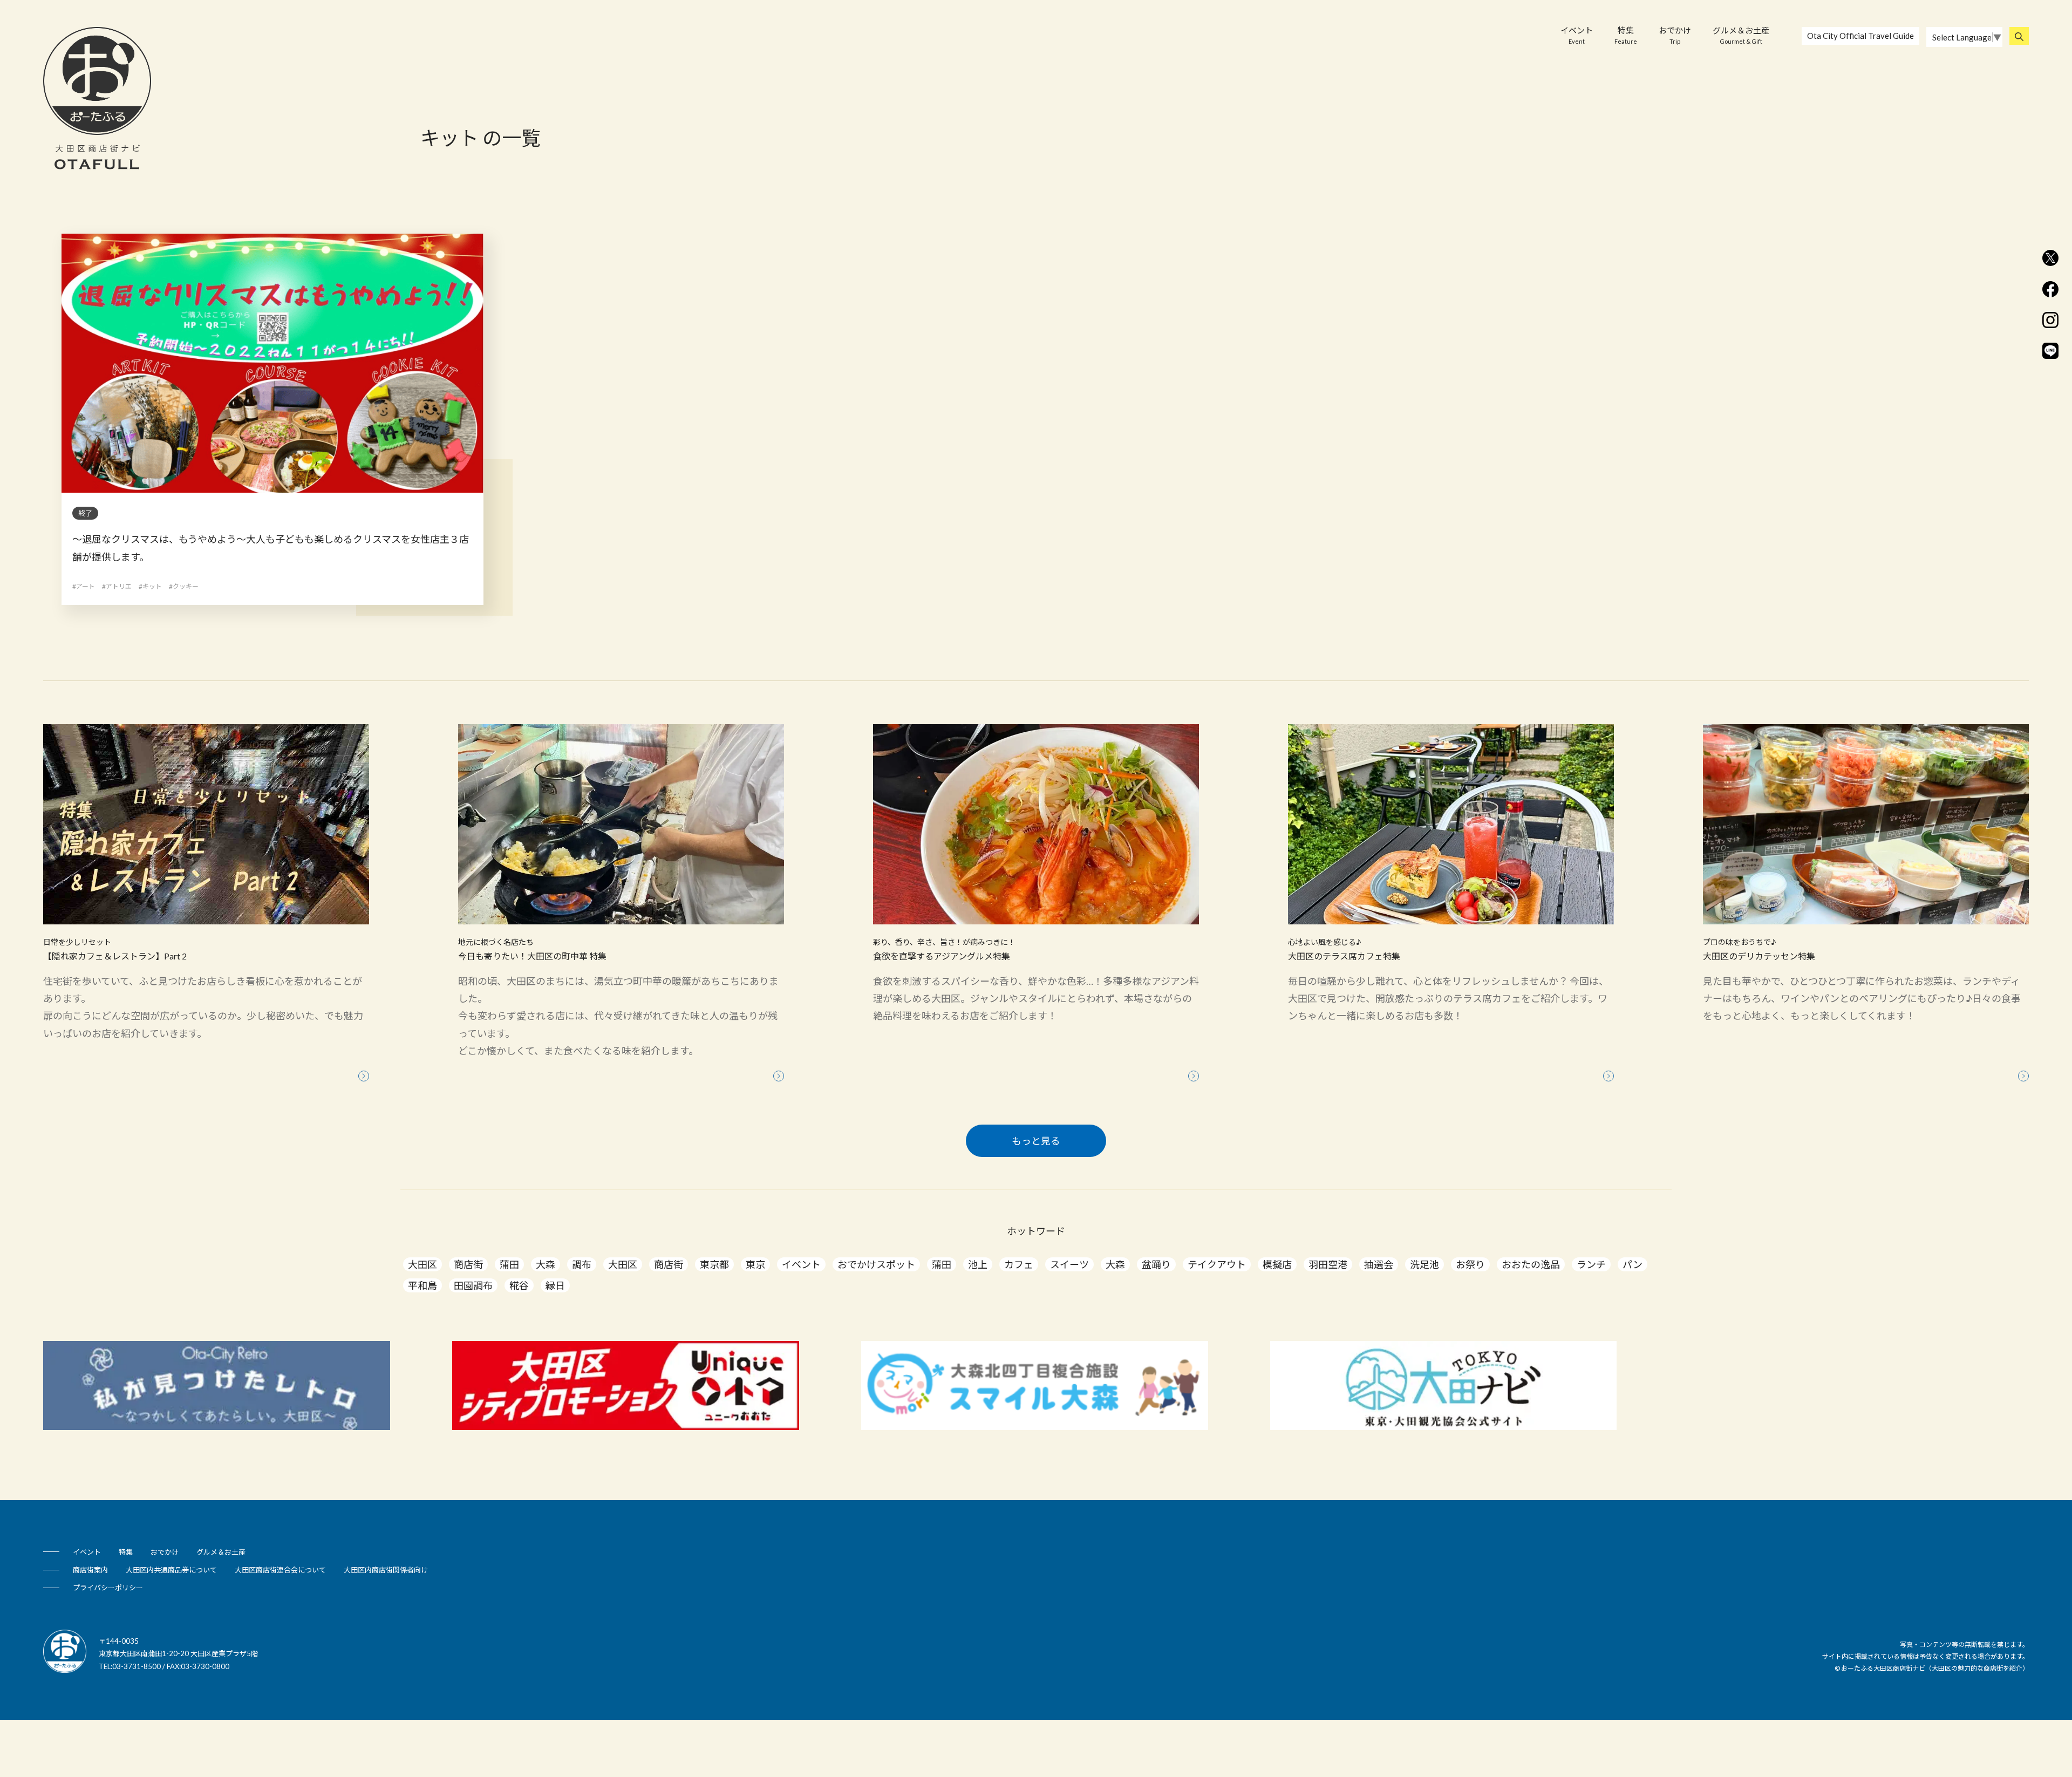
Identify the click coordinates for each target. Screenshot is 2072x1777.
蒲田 (509, 1264)
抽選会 (1379, 1264)
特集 (1626, 35)
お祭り (1470, 1264)
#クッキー (184, 586)
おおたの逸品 (1531, 1264)
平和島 (422, 1285)
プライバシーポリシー (108, 1588)
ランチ (1591, 1264)
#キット (150, 586)
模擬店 (1277, 1264)
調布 (582, 1264)
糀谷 (519, 1285)
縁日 (555, 1285)
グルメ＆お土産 (1741, 35)
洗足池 (1424, 1264)
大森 (546, 1264)
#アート (84, 586)
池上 (978, 1264)
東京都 (714, 1264)
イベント (1577, 35)
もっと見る (1036, 1141)
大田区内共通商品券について (171, 1570)
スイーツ (1069, 1264)
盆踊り (1156, 1264)
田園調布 (473, 1285)
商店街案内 (90, 1570)
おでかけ (1675, 35)
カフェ (1019, 1264)
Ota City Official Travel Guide (1860, 36)
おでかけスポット (876, 1264)
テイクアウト (1217, 1264)
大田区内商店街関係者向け (386, 1570)
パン (1633, 1264)
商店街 (468, 1264)
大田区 (422, 1264)
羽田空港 (1328, 1264)
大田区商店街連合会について (280, 1570)
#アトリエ (117, 586)
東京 (755, 1264)
